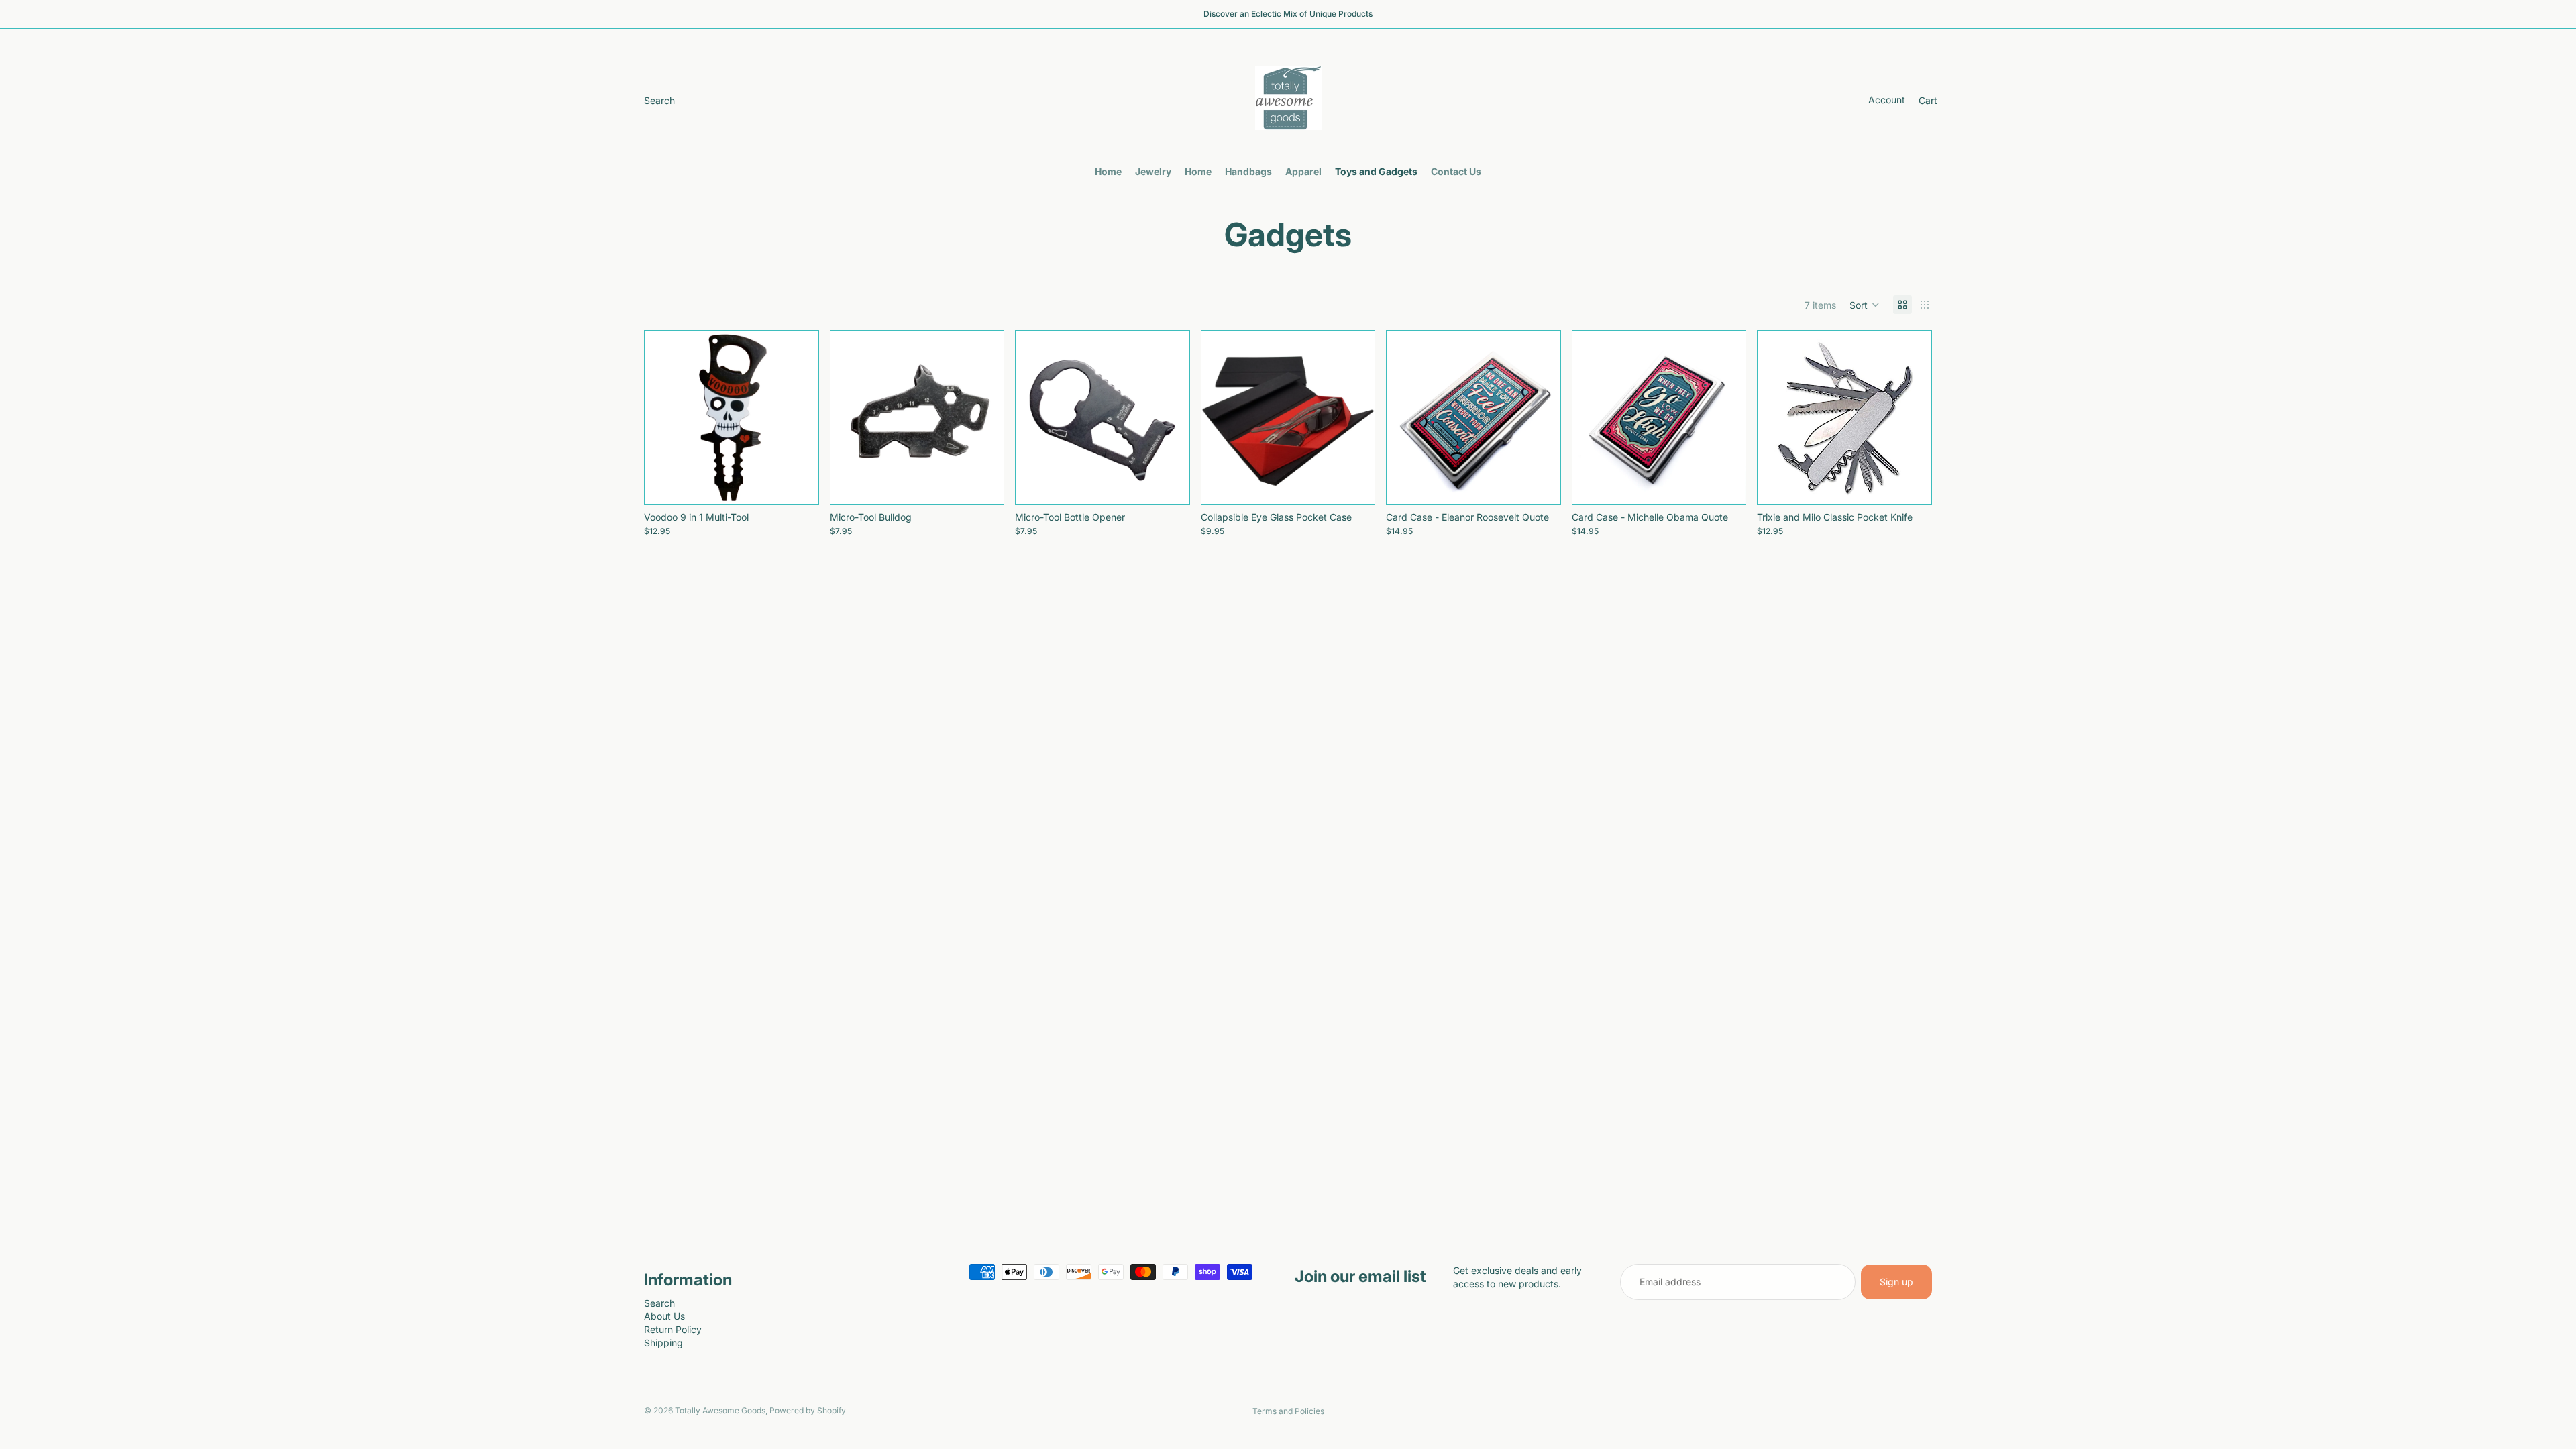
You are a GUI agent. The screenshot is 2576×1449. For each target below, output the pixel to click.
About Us (664, 1316)
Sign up (1896, 1282)
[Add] (798, 484)
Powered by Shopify (808, 1410)
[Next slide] (1354, 418)
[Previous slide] (1222, 418)
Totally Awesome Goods (720, 1410)
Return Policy (673, 1329)
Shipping (663, 1343)
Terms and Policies (1288, 1411)
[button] (1865, 305)
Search (659, 1303)
